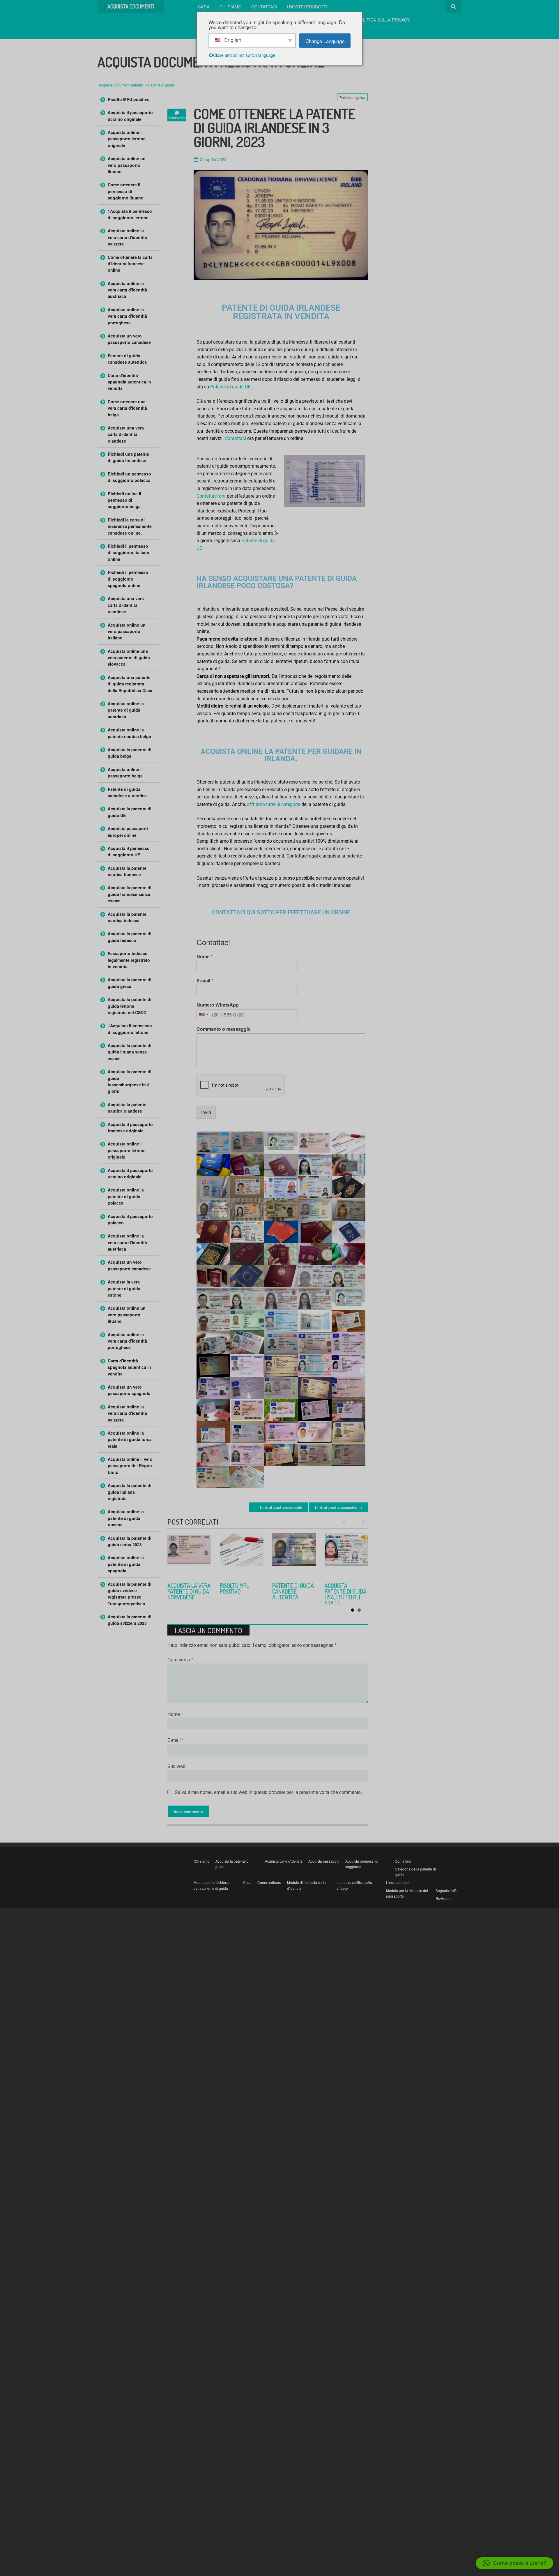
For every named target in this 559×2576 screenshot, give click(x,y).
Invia (206, 1112)
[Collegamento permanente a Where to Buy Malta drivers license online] (346, 1555)
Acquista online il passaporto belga (125, 772)
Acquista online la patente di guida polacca (126, 1196)
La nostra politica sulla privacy (371, 20)
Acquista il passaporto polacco (130, 1219)
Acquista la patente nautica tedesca (127, 917)
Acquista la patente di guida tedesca (130, 937)
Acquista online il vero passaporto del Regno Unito (130, 1466)
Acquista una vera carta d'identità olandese (126, 434)
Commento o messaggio (224, 1029)
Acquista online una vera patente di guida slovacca (129, 658)
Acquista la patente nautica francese (127, 871)
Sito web (176, 1766)
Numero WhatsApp (218, 1005)
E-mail (205, 981)
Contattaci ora (211, 496)
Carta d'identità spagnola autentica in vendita (129, 382)
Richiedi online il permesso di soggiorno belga (124, 500)
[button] (514, 2563)
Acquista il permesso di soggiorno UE (129, 851)
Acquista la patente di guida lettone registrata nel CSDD (130, 1006)
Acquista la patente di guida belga (130, 753)
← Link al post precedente (279, 1507)
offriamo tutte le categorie (274, 804)
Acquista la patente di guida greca (130, 983)
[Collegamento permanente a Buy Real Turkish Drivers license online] (294, 1555)
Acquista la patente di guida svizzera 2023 (130, 1620)
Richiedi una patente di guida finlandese (128, 457)
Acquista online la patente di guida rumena (126, 1518)
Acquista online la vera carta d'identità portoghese (127, 316)
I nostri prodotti (307, 7)
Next (361, 1523)
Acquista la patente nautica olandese (127, 1108)
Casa (204, 7)
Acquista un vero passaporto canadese (129, 339)
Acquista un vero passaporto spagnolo (129, 1390)
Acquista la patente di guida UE (130, 812)
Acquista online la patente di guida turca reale (292, 1594)
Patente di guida (161, 85)
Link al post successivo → (339, 1507)
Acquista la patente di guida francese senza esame (130, 894)
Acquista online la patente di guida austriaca (126, 710)
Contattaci (264, 7)
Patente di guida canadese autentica (127, 359)
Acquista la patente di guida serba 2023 (241, 1591)
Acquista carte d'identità (284, 1861)
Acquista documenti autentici (122, 85)
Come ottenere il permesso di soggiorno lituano (126, 191)
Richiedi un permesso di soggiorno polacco (129, 477)
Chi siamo (230, 7)
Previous (346, 1523)
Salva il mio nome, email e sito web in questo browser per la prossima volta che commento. (268, 1792)
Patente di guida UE (230, 387)
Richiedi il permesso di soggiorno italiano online (129, 552)
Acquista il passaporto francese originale (130, 1127)
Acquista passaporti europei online (128, 832)
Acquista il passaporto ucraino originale (130, 116)
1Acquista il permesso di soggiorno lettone (130, 214)
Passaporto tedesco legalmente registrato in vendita (129, 960)
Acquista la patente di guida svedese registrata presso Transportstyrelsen (130, 1594)
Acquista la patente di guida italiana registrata (130, 1492)
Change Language (325, 41)
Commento (180, 1660)
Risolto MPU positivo (129, 99)
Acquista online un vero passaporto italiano (127, 631)
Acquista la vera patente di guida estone (124, 1288)
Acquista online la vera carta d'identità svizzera (127, 237)
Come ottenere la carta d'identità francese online (130, 264)
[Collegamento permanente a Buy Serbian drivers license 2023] (242, 1555)
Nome (205, 957)
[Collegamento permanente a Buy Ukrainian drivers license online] (189, 1555)
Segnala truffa (447, 1890)
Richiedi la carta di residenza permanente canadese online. (130, 526)
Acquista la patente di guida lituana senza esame (130, 1052)
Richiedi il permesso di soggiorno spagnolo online (128, 579)
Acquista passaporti (324, 1861)
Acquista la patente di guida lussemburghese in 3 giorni (130, 1081)
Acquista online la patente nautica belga (129, 733)
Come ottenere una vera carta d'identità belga (127, 408)
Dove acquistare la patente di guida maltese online (346, 1594)
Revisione (444, 1898)
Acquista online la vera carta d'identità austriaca (127, 290)
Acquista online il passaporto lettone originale (127, 139)
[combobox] (204, 1015)
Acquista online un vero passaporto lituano (127, 165)
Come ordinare (269, 1882)
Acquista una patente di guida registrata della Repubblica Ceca (130, 684)
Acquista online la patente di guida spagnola (126, 1564)
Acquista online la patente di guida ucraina (187, 1591)
